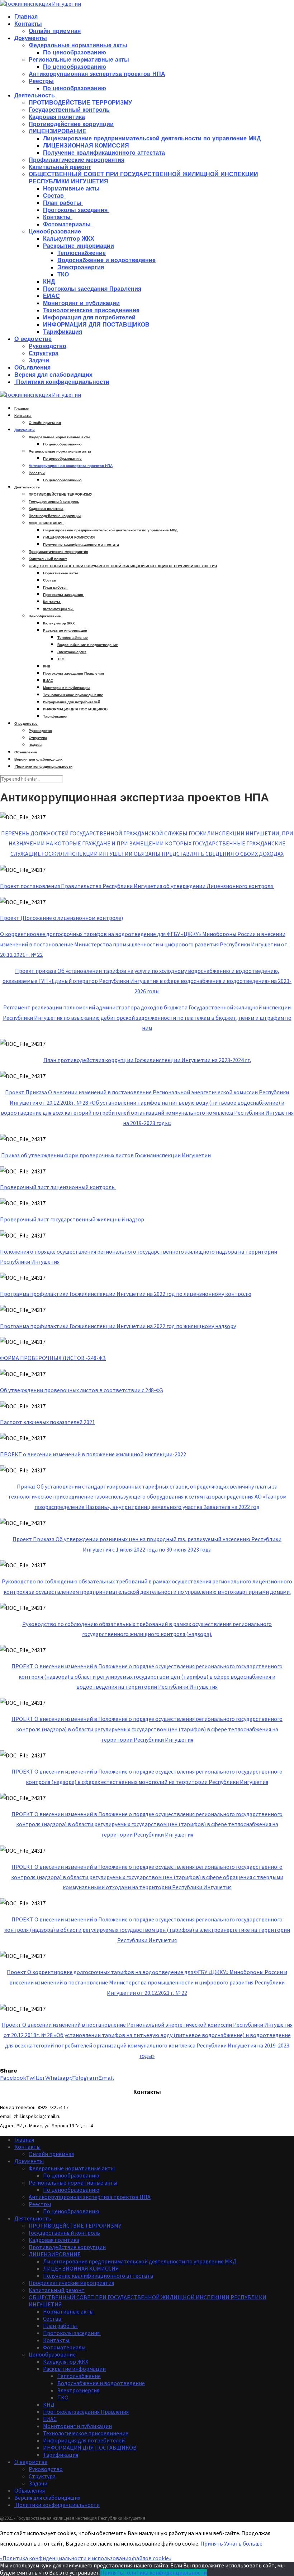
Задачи (39, 360)
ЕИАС (51, 296)
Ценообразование (55, 231)
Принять (212, 2543)
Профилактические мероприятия (77, 160)
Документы (31, 38)
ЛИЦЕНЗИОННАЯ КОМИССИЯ (86, 146)
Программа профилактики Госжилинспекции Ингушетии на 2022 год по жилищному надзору (118, 1326)
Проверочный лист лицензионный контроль (57, 1187)
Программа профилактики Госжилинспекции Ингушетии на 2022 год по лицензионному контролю (126, 1294)
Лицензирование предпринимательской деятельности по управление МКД (152, 138)
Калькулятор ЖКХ (69, 239)
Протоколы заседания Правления (92, 289)
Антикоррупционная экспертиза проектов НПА (97, 74)
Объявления (32, 368)
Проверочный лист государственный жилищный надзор (72, 1219)
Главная (26, 17)
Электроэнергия (81, 267)
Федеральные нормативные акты (78, 45)
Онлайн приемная (55, 31)
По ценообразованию (75, 52)
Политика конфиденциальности (165, 2572)
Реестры (41, 81)
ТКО (63, 274)
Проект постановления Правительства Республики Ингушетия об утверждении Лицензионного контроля (137, 886)
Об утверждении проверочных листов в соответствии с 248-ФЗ (82, 1390)
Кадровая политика (57, 117)
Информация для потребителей (89, 317)
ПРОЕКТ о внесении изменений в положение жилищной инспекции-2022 (93, 1454)
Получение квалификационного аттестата (104, 153)
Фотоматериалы (68, 224)
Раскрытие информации (79, 246)
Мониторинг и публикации (81, 303)
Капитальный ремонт (60, 167)
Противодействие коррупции (71, 124)
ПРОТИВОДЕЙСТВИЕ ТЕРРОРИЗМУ (80, 103)
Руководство (48, 346)
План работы (63, 203)
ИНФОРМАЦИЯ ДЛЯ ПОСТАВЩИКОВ (96, 325)
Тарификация (63, 332)
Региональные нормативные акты (79, 60)
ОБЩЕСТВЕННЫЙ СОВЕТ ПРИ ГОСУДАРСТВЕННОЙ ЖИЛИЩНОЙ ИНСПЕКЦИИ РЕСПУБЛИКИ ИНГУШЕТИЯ (123, 566)
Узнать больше (243, 2543)
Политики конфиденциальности (62, 382)
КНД (49, 282)
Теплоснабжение (82, 253)
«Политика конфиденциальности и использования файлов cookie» (86, 2558)
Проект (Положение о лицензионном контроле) (61, 918)
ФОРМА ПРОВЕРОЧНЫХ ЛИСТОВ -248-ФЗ (53, 1358)
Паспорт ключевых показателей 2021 (48, 1422)
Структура (44, 353)
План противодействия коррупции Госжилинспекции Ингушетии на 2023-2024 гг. (147, 1060)
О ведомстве (33, 339)
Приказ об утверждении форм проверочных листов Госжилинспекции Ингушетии (106, 1155)
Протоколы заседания (76, 210)
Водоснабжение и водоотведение (106, 260)
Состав (54, 196)
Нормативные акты (72, 189)
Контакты (28, 24)
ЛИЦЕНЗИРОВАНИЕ (58, 131)
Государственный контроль (69, 110)
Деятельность (35, 95)
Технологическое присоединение (91, 310)
